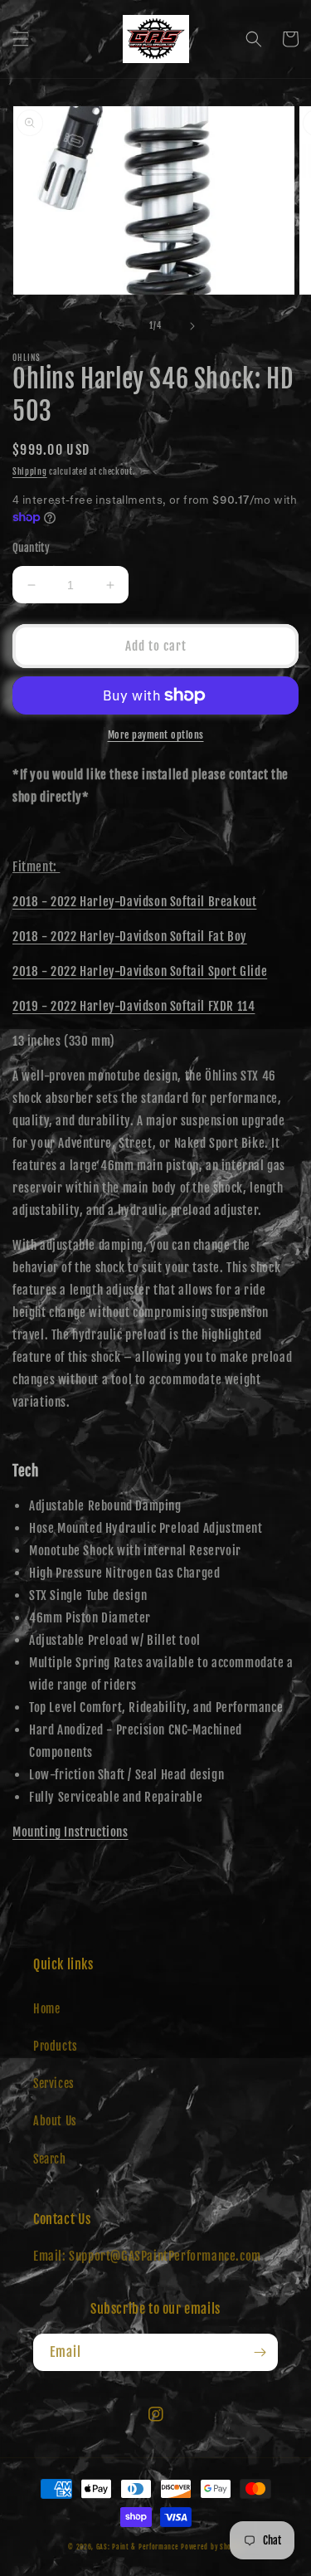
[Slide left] (119, 326)
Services (54, 2083)
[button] (21, 39)
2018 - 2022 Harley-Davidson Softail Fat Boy (130, 937)
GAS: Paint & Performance (138, 2547)
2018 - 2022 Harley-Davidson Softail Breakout (134, 902)
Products (56, 2046)
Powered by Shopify (212, 2547)
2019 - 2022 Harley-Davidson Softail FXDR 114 (134, 1006)
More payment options (156, 735)
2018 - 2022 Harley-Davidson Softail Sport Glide (140, 971)
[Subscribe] (260, 2352)
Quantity (31, 548)
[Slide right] (192, 326)
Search (50, 2159)
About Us (55, 2121)
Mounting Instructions (70, 1832)
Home (46, 2009)
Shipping (30, 471)
